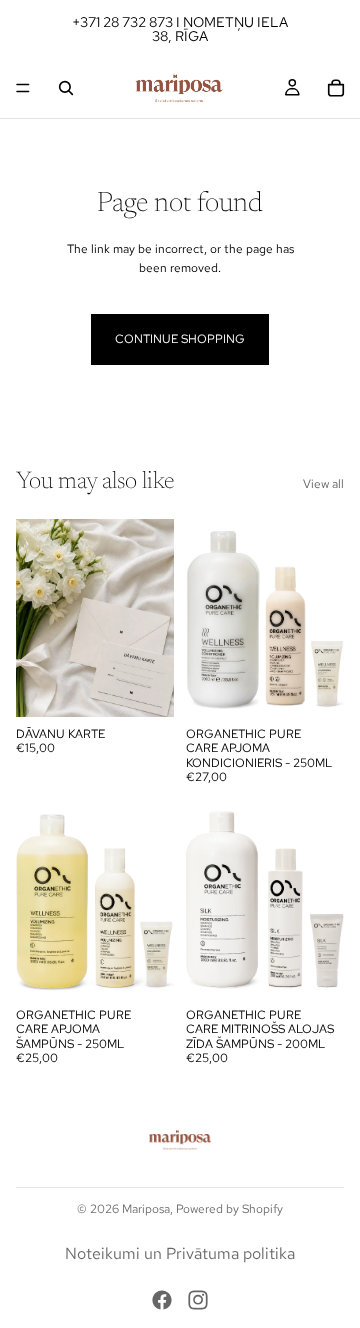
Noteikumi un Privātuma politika (180, 1253)
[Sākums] (23, 88)
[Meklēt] (66, 88)
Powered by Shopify (229, 1209)
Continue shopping (180, 339)
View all (323, 484)
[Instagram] (198, 1300)
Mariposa (146, 1209)
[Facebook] (162, 1300)
